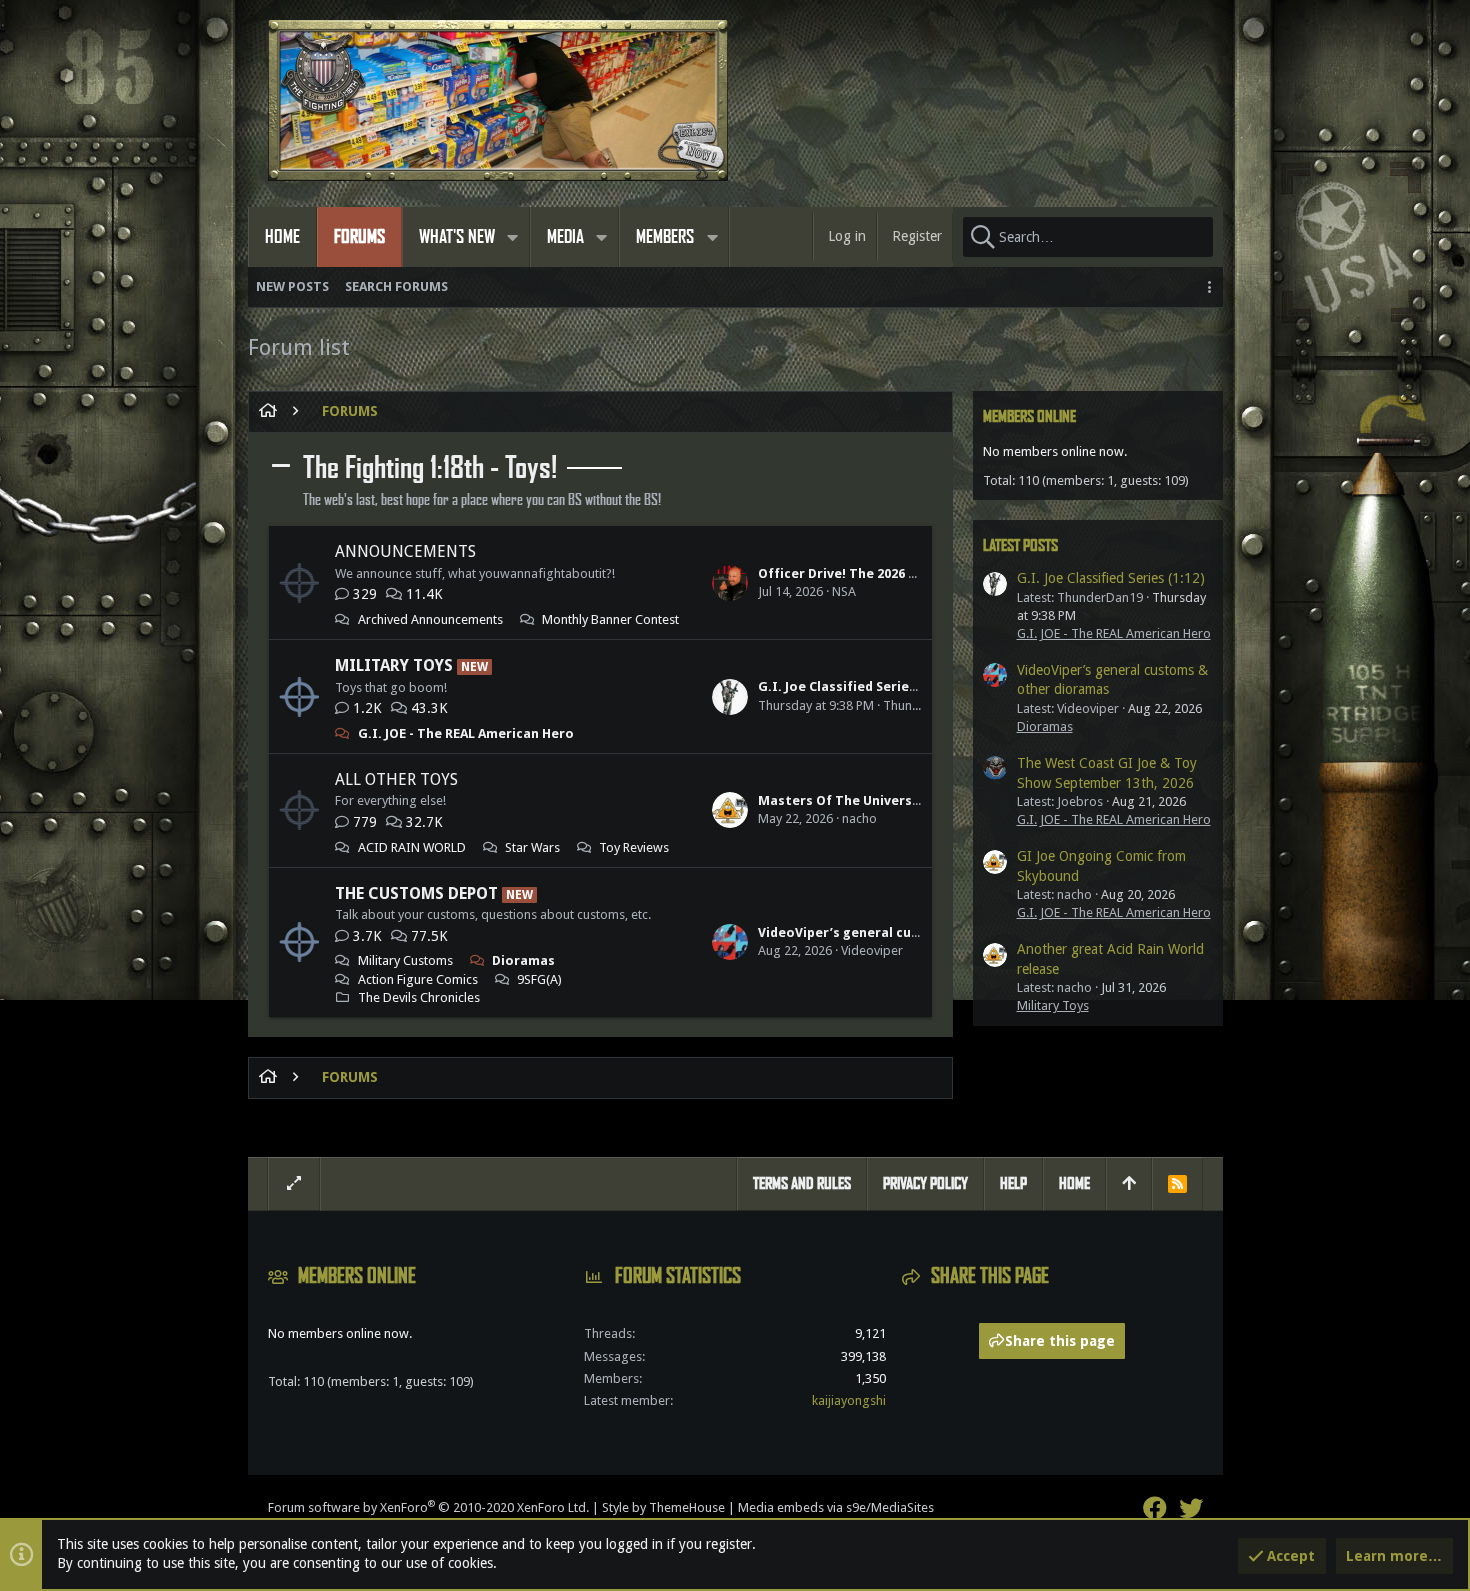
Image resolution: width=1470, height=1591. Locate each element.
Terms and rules (802, 1183)
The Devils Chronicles (419, 997)
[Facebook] (1155, 1508)
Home (1074, 1183)
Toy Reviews (634, 847)
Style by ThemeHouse (663, 1507)
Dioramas (523, 960)
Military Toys (394, 665)
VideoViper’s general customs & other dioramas (915, 932)
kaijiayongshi (849, 1400)
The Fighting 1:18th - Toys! (430, 468)
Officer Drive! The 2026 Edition (856, 573)
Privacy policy (925, 1183)
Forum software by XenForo (428, 1507)
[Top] (1129, 1184)
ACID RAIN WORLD (412, 847)
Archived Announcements (430, 619)
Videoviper (872, 950)
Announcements (405, 551)
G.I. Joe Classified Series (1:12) (855, 686)
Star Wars (532, 847)
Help (1013, 1183)
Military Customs (405, 960)
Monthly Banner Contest (610, 619)
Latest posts (1020, 545)
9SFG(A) (539, 979)
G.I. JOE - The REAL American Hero (466, 733)
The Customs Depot (416, 893)
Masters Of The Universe (839, 800)
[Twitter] (1191, 1508)
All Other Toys (396, 779)
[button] (513, 237)
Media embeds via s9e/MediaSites (836, 1507)
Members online (1029, 416)
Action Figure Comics (418, 979)
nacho (859, 818)
